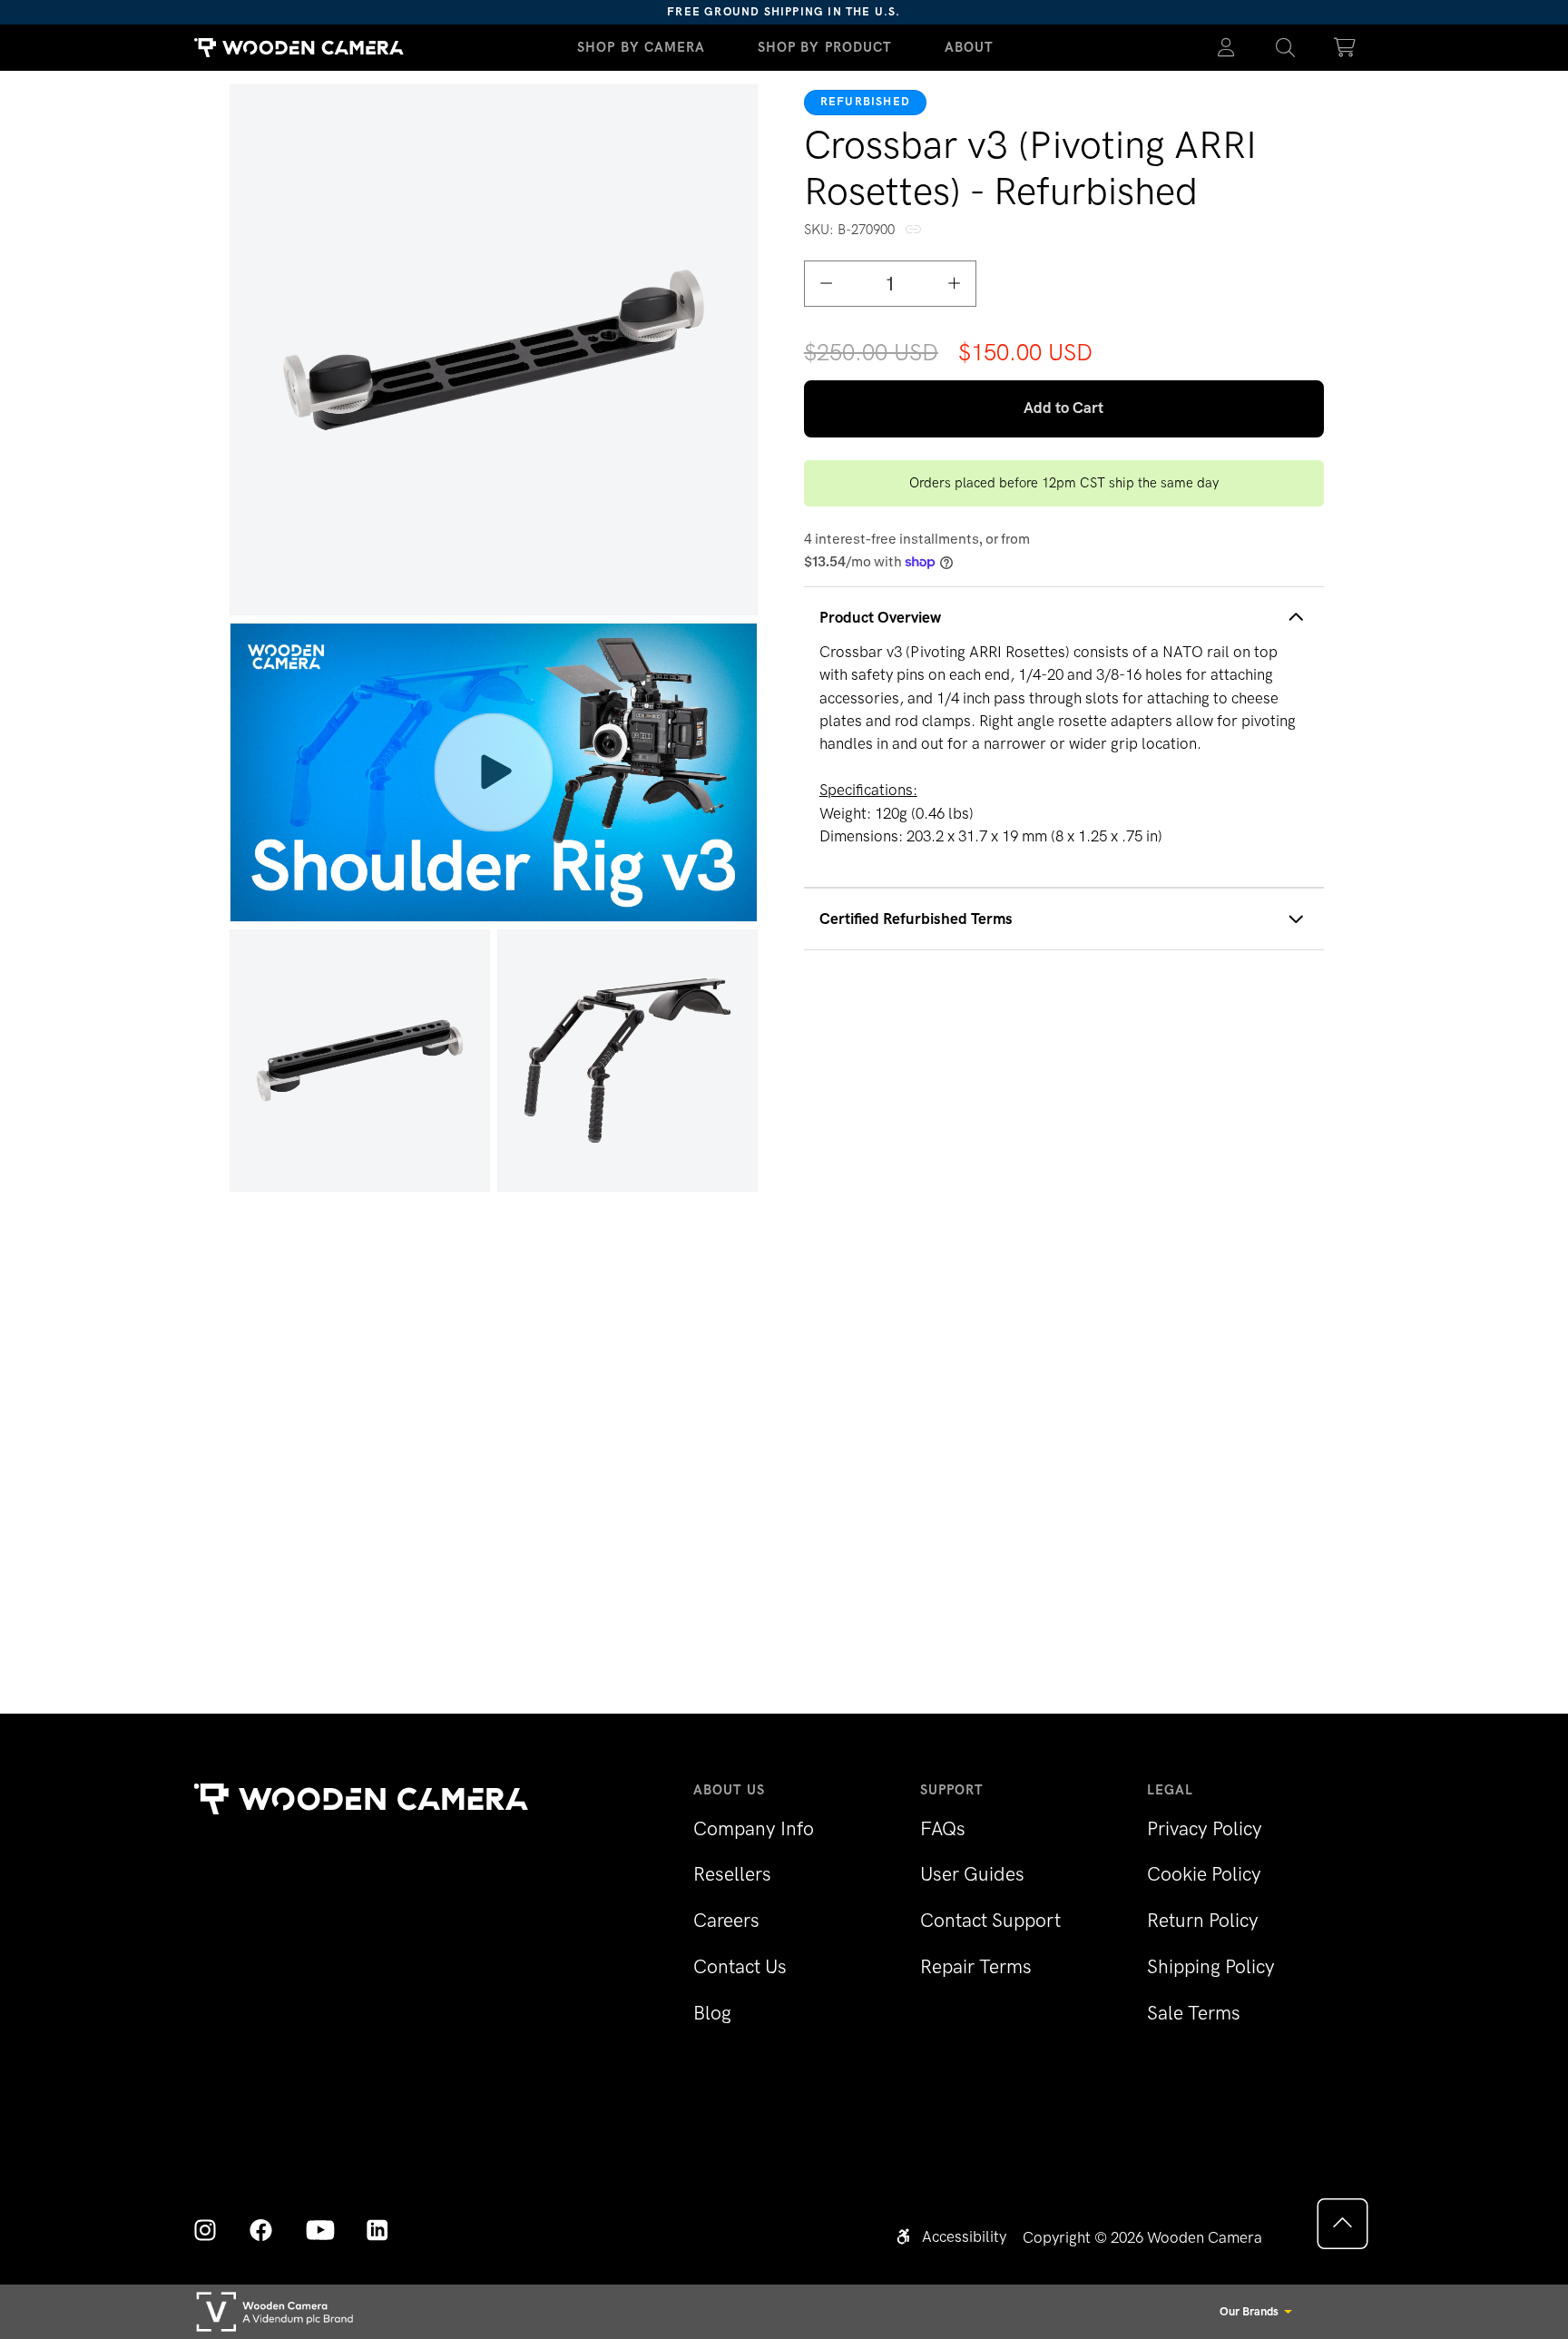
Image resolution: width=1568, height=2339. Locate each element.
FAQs (943, 1828)
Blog (712, 2013)
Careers (726, 1920)
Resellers (732, 1874)
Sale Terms (1194, 2013)
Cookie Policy (1204, 1874)
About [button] (970, 47)
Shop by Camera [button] (642, 47)
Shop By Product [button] (825, 47)
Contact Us (740, 1966)
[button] (1286, 48)
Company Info (754, 1828)
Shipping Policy (1211, 1966)
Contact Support (990, 1920)
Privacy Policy (1205, 1828)
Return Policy (1203, 1920)
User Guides (972, 1874)
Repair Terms (976, 1966)
